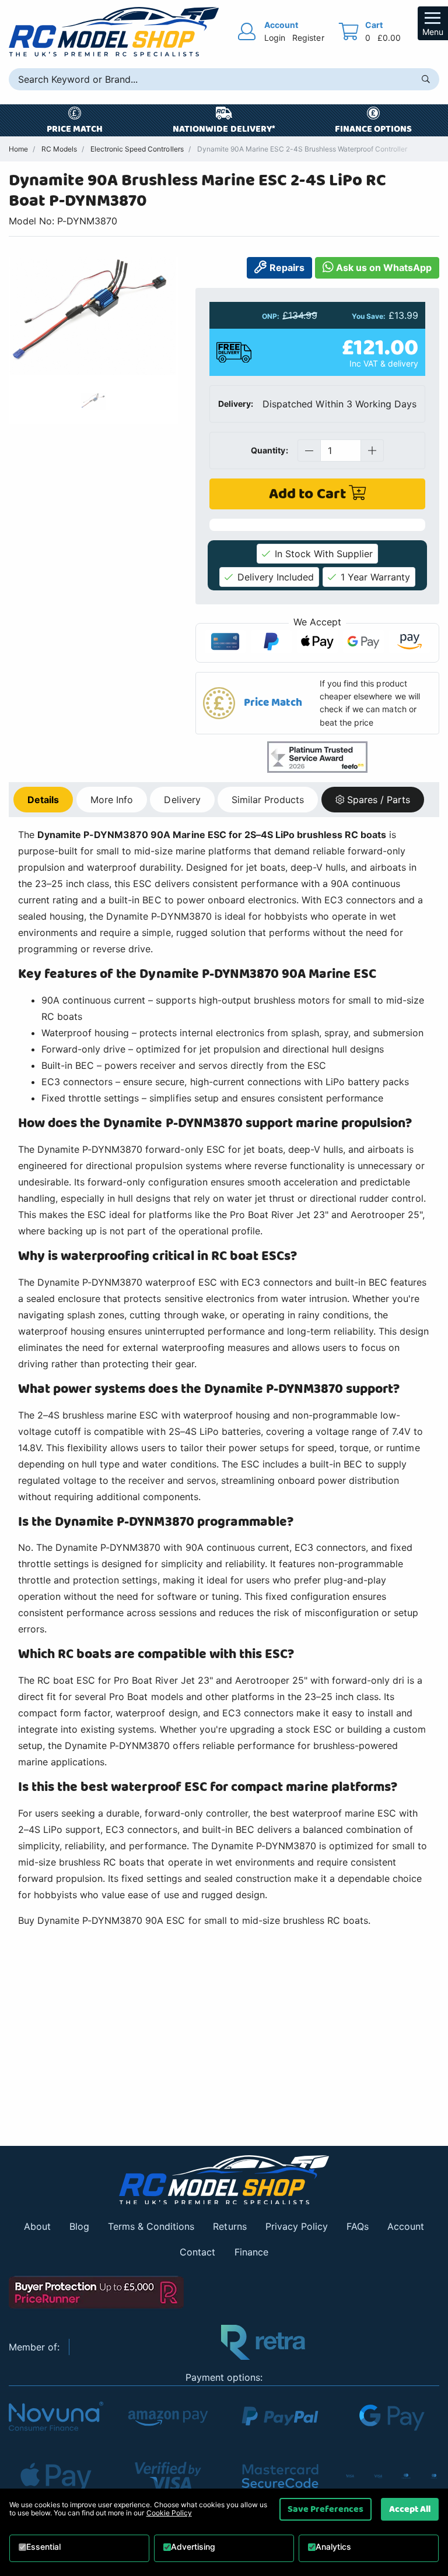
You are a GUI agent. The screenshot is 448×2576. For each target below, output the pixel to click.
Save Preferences (325, 2509)
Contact (197, 2252)
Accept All (410, 2509)
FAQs (358, 2226)
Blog (79, 2226)
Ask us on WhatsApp (383, 268)
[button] (317, 703)
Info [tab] (112, 800)
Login (275, 38)
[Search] (426, 79)
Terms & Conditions (151, 2226)
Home (18, 149)
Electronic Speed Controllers (137, 149)
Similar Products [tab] (268, 800)
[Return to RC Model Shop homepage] (114, 32)
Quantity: (269, 450)
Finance (251, 2252)
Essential (43, 2547)
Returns (230, 2226)
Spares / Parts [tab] (379, 800)
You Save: (369, 316)
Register (308, 38)
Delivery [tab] (182, 800)
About (37, 2226)
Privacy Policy (297, 2226)
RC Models (59, 149)
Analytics (333, 2547)
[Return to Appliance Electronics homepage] (224, 2180)
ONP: (271, 316)
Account (406, 2226)
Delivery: (236, 404)
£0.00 (389, 38)
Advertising (193, 2547)
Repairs (285, 268)
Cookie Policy (169, 2513)
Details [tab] (43, 800)
